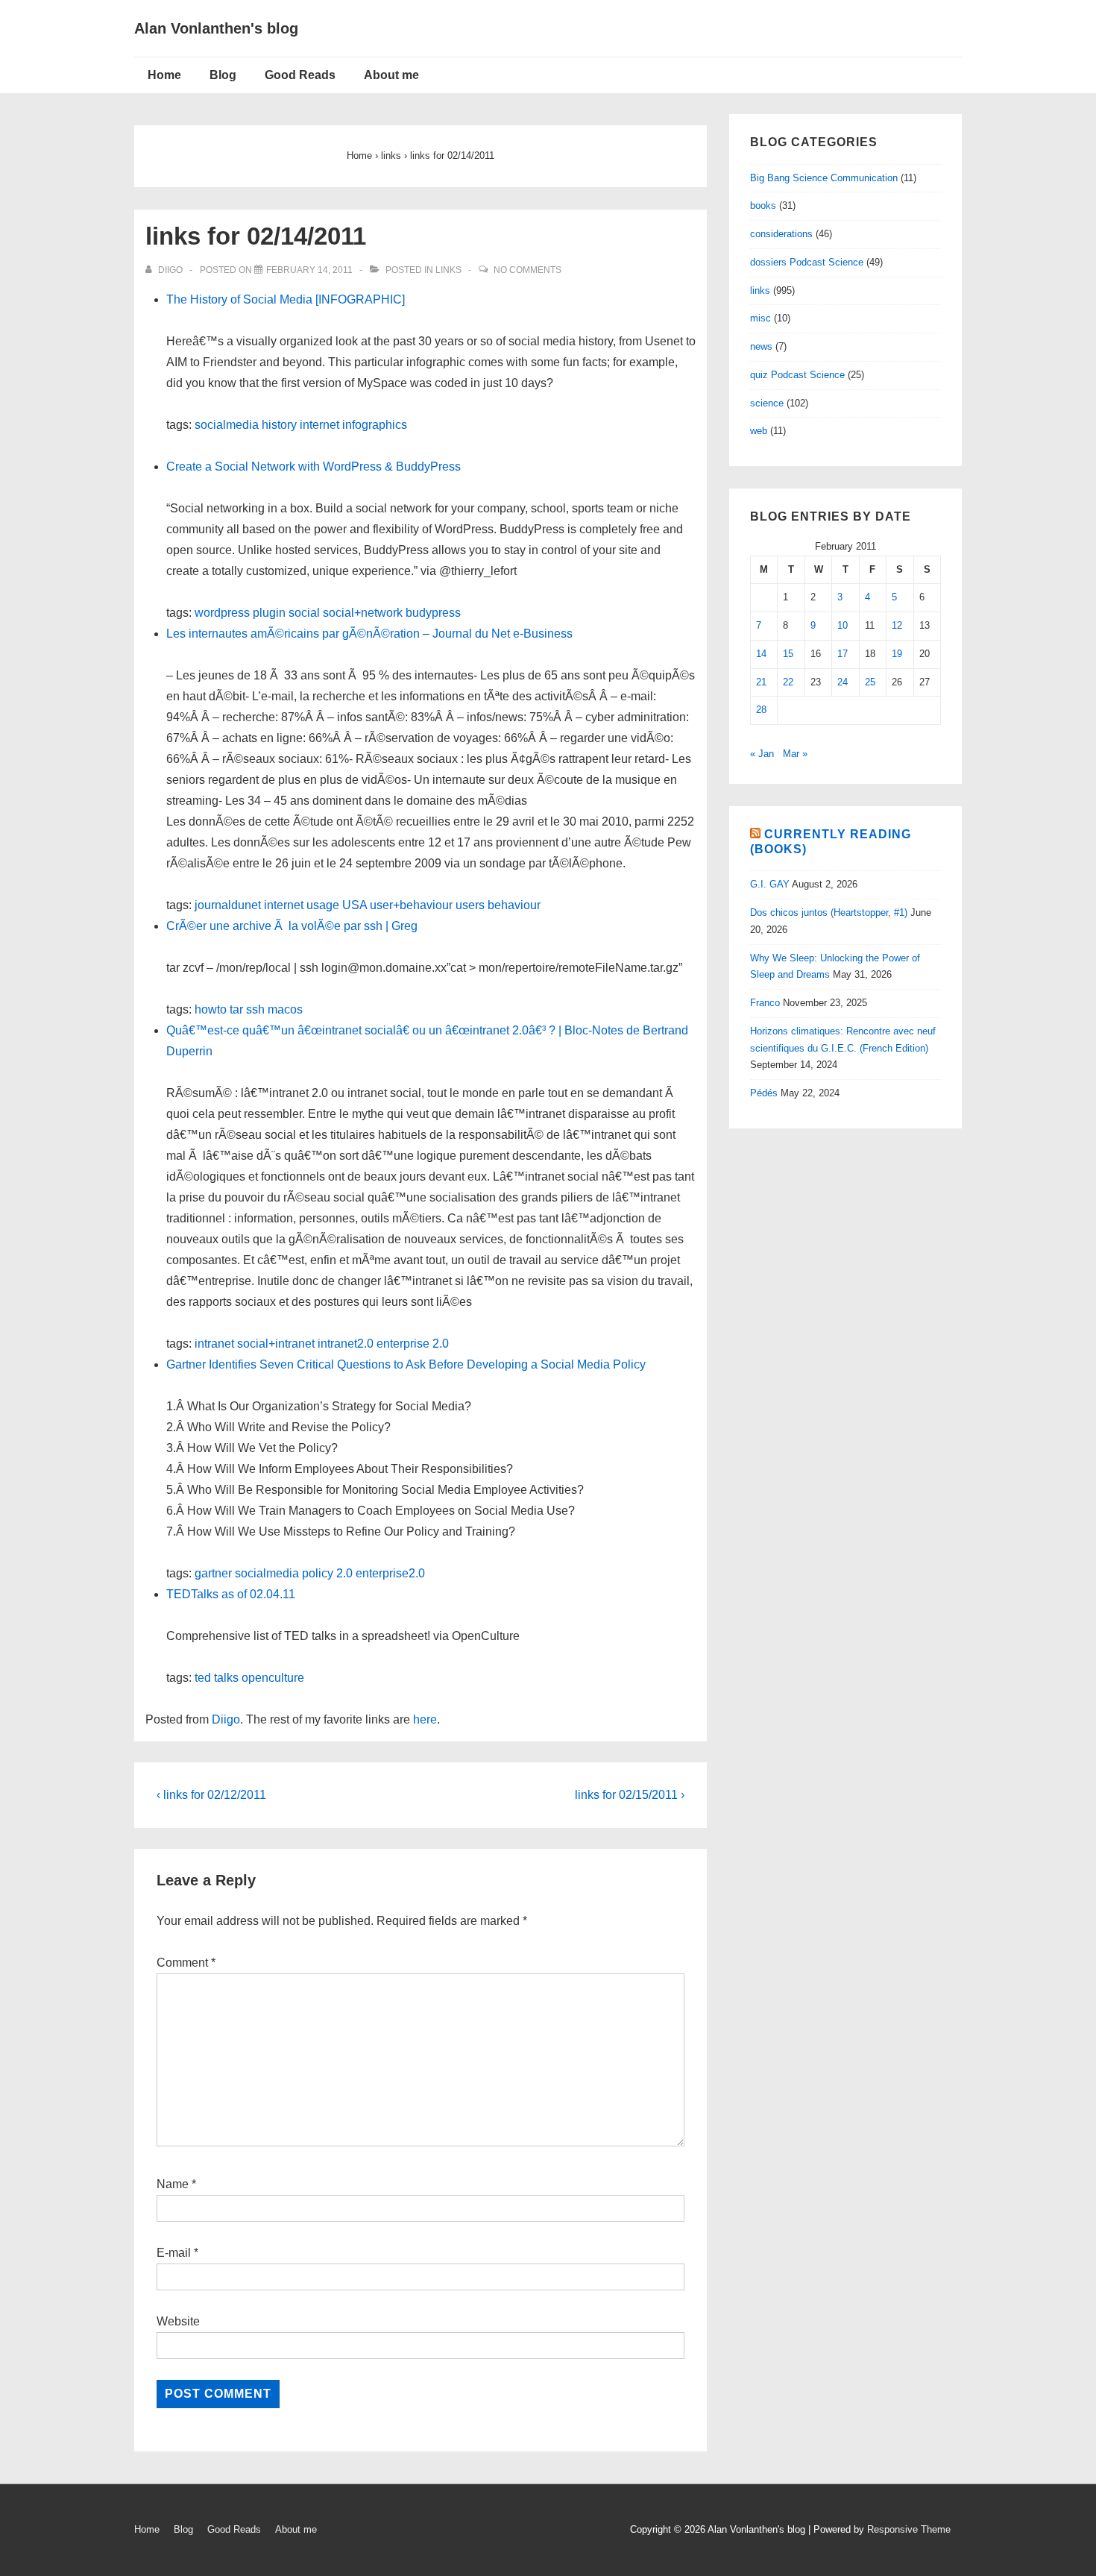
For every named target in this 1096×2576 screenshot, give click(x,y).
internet (319, 425)
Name (173, 2184)
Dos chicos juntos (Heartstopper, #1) (829, 912)
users (470, 905)
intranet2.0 (346, 1344)
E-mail (174, 2253)
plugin (269, 613)
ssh (255, 1009)
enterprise (403, 1344)
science (767, 403)
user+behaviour (411, 905)
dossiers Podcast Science (807, 262)
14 (761, 654)
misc (760, 318)
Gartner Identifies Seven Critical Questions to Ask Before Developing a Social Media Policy (406, 1364)
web (759, 431)
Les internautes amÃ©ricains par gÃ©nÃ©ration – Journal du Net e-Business (369, 634)
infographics (375, 425)
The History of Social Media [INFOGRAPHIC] (286, 299)
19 (897, 654)
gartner (213, 1573)
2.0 (441, 1344)
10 (843, 625)
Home (164, 75)
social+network (363, 613)
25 (870, 682)
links (448, 270)
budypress (433, 613)
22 (788, 682)
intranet (214, 1344)
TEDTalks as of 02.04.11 (231, 1594)
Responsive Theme (909, 2529)
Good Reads (300, 75)
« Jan (762, 754)
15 (788, 654)
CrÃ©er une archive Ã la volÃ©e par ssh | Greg (292, 926)
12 (897, 625)
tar (236, 1009)
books (763, 205)
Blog (223, 75)
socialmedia (227, 425)
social (304, 613)
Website (178, 2321)
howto (211, 1009)
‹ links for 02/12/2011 (211, 1795)
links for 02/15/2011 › (630, 1795)
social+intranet (276, 1344)
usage (323, 905)
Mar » (795, 754)
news (761, 346)
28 (761, 710)
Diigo (226, 1719)
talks (226, 1678)
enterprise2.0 (390, 1573)
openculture (273, 1678)
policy (318, 1573)
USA (355, 905)
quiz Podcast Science (797, 375)
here (425, 1719)
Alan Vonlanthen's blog (216, 28)
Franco (765, 1003)
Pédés (764, 1093)
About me (391, 75)
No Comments (527, 270)
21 (761, 682)
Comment (186, 1963)
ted (203, 1678)
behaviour (514, 905)
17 (843, 654)
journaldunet (228, 905)
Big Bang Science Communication (824, 178)
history (279, 425)
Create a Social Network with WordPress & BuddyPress (314, 466)
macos (285, 1009)
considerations (781, 234)
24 (843, 682)
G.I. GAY (770, 884)
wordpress (222, 613)
